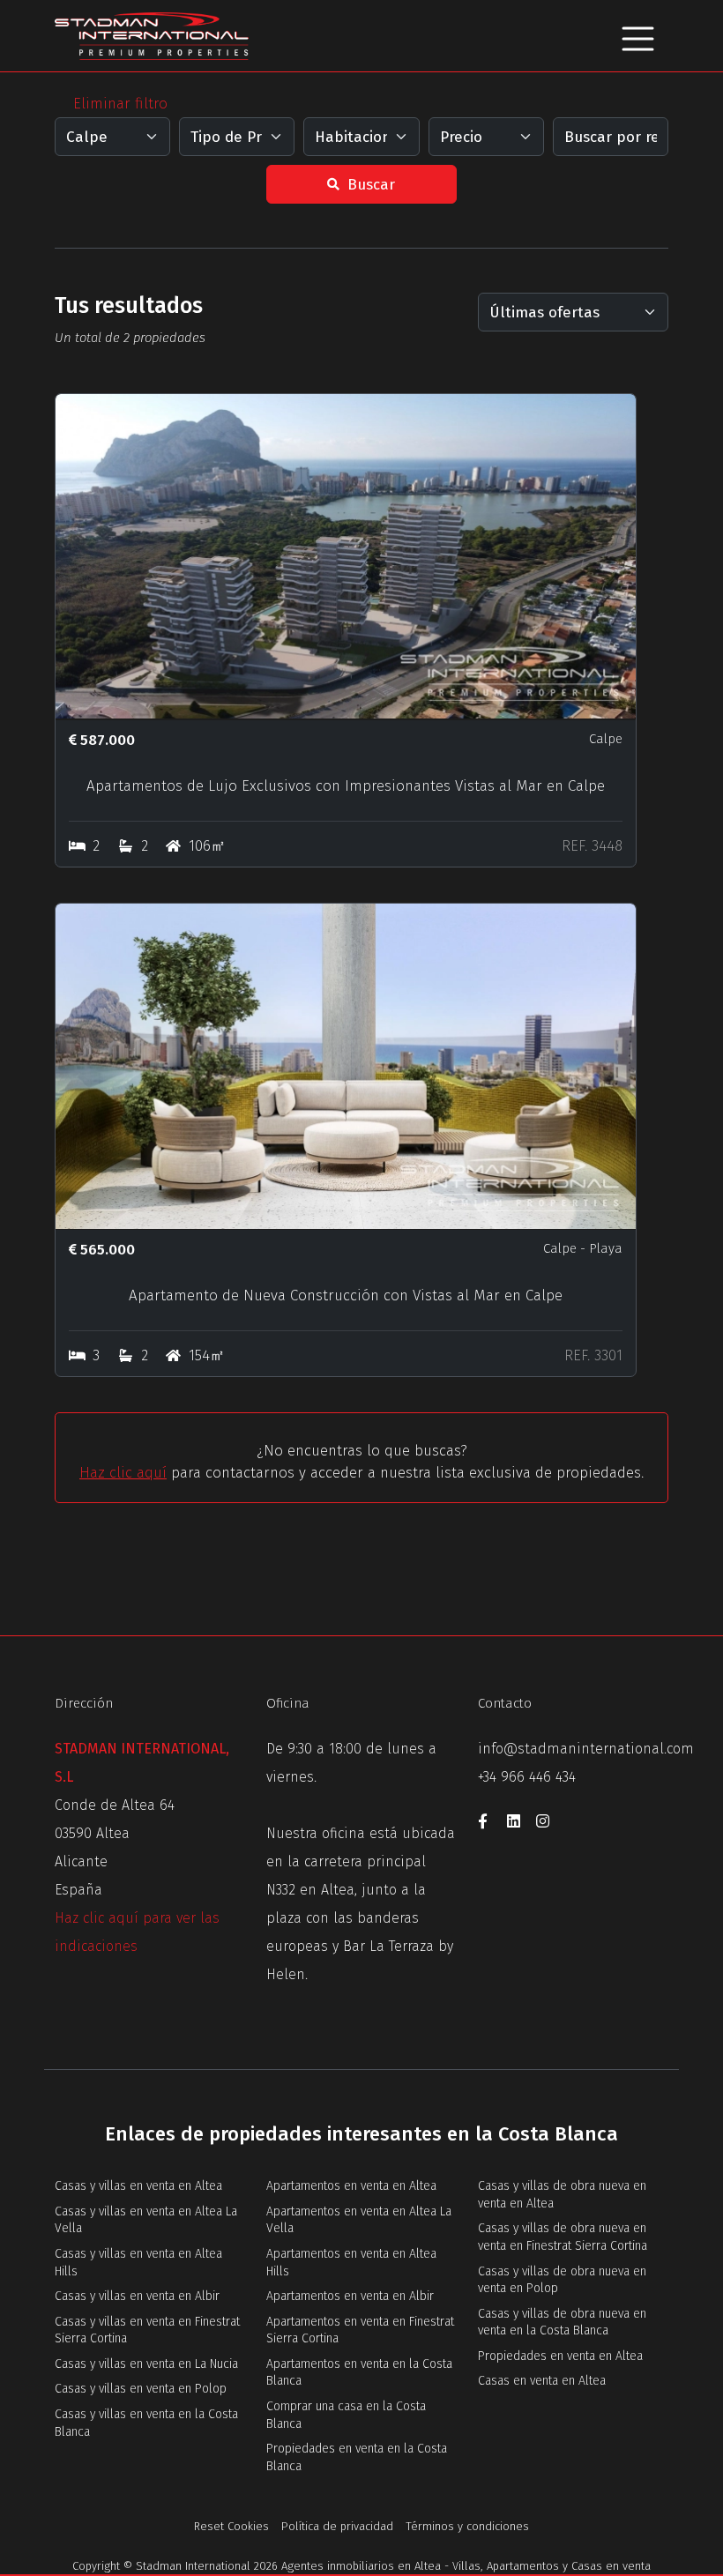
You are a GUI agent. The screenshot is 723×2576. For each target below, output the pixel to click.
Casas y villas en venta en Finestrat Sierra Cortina (147, 2330)
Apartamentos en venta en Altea (351, 2186)
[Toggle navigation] (638, 36)
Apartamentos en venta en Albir (350, 2296)
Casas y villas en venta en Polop (141, 2389)
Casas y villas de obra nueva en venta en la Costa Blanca (562, 2323)
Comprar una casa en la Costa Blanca (346, 2415)
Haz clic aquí (123, 1473)
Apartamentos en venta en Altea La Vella (359, 2220)
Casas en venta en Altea (542, 2381)
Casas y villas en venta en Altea (138, 2186)
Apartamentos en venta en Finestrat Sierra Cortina (360, 2330)
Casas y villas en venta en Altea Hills (138, 2263)
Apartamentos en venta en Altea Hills (351, 2263)
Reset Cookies (231, 2526)
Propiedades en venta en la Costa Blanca (357, 2457)
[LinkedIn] (522, 1824)
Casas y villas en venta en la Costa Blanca (146, 2423)
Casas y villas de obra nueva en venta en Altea (562, 2195)
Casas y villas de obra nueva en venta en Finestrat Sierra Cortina (563, 2237)
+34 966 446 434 (527, 1777)
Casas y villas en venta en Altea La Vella (146, 2220)
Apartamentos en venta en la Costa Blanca (359, 2373)
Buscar (369, 185)
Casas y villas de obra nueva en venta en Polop (562, 2280)
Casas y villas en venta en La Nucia (146, 2364)
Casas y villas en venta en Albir (137, 2296)
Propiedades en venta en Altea (560, 2356)
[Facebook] (492, 1824)
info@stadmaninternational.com (586, 1749)
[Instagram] (548, 1824)
